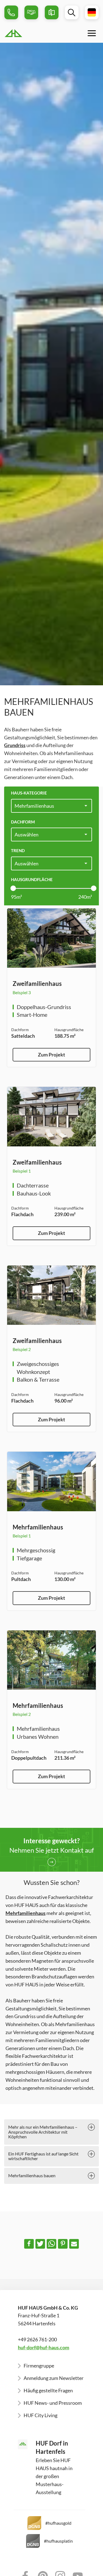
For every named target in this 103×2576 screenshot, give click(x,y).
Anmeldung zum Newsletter (54, 2378)
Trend (18, 850)
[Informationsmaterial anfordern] (52, 12)
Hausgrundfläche (32, 879)
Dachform (23, 822)
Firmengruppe (39, 2366)
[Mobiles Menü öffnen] (92, 33)
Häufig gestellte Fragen (48, 2390)
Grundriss (15, 745)
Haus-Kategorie (29, 793)
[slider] (13, 888)
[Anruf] (11, 12)
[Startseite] (27, 33)
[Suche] (72, 12)
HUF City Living (41, 2415)
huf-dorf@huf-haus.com (44, 2347)
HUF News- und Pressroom (53, 2403)
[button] (29, 2244)
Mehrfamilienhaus (26, 1913)
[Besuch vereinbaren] (31, 12)
